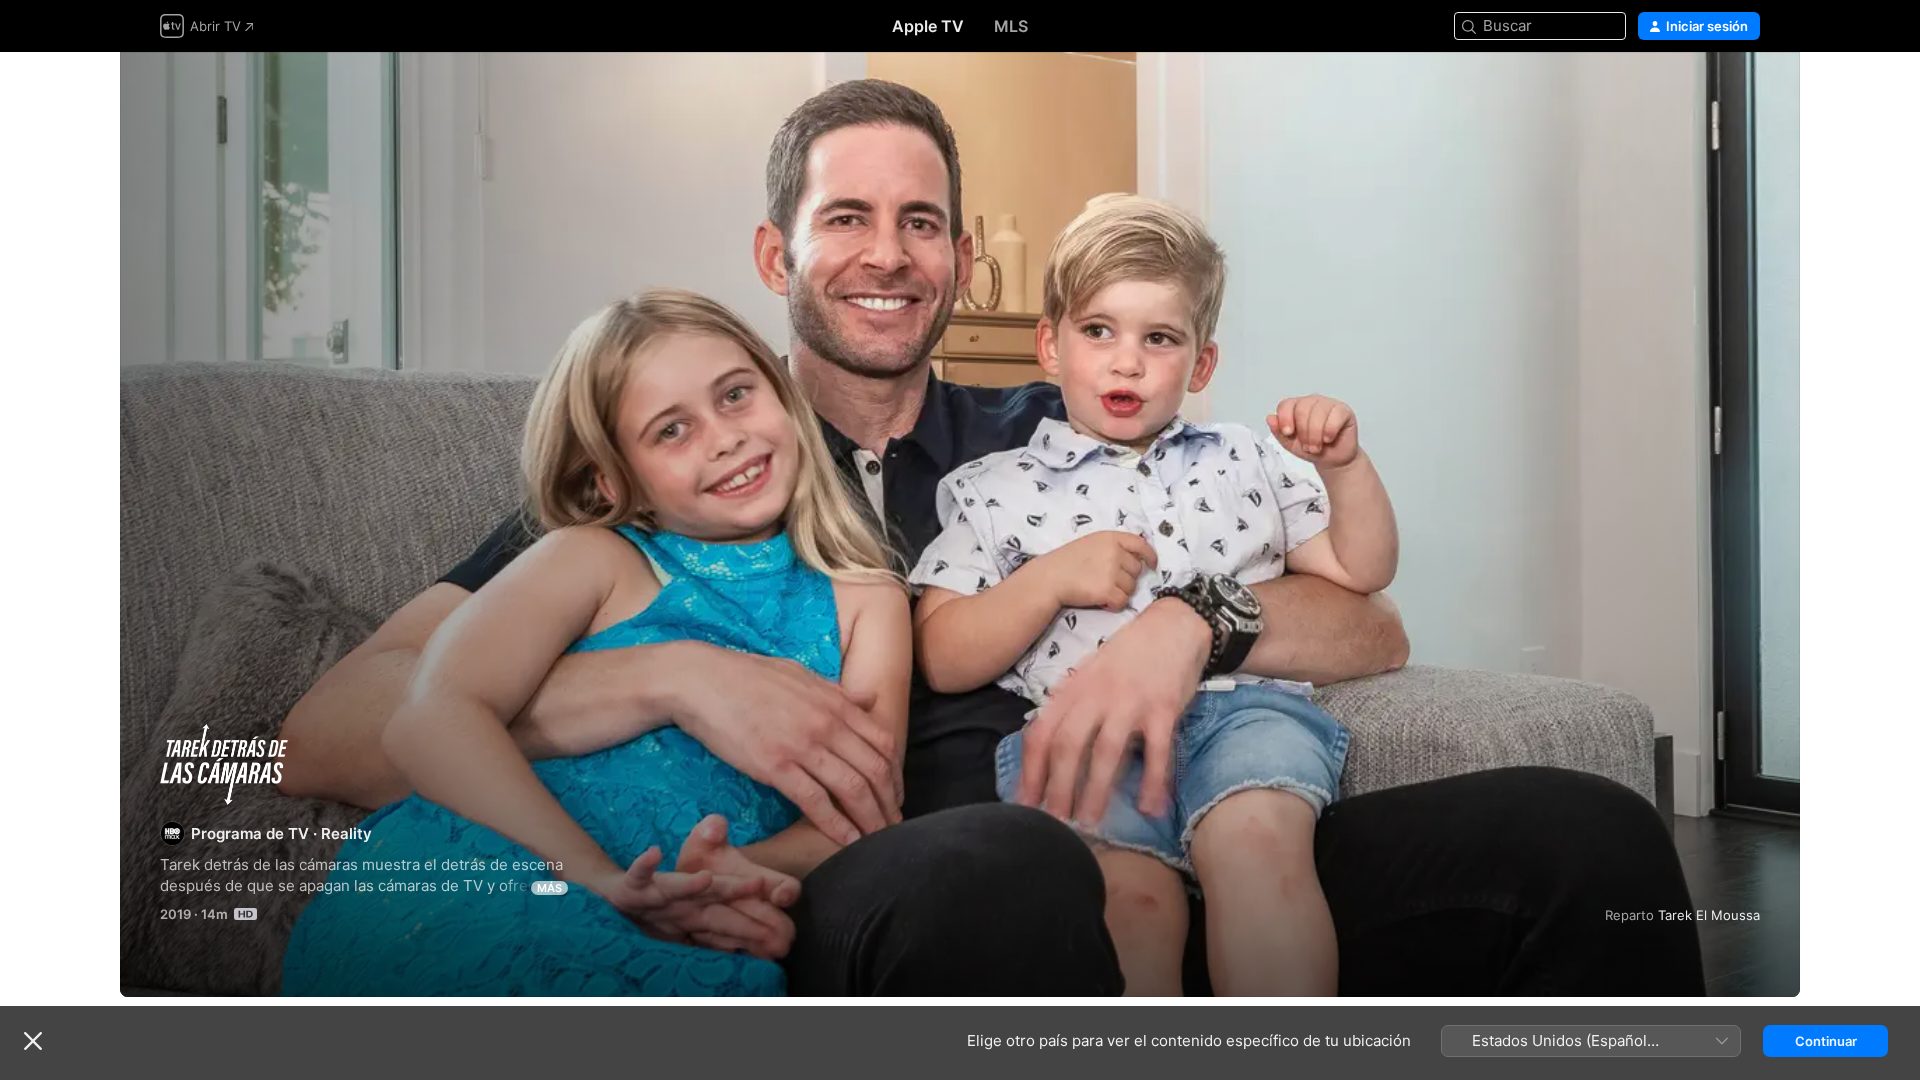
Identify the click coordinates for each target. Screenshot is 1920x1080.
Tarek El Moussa (1709, 915)
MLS (1011, 26)
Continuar (1826, 1041)
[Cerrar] (33, 1041)
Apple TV (928, 26)
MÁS (549, 888)
